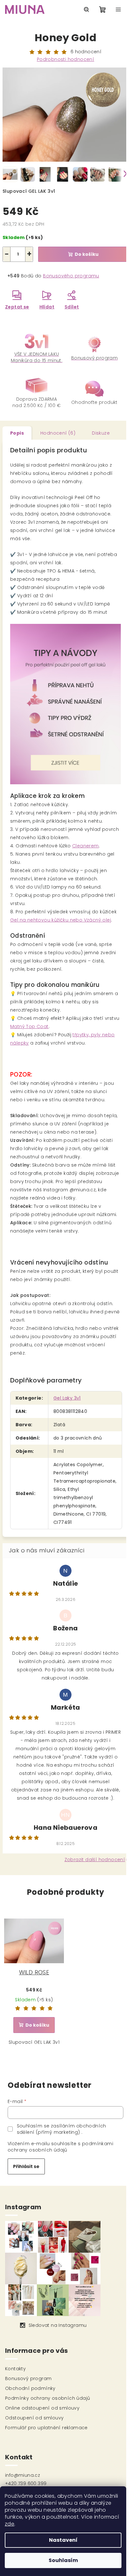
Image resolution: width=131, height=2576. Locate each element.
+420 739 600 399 (26, 2483)
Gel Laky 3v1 (67, 1398)
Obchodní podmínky (30, 2388)
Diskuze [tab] (101, 433)
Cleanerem (86, 846)
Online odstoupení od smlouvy (42, 2408)
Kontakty (15, 2369)
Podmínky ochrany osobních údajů (48, 2398)
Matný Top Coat (29, 1026)
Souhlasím (63, 2560)
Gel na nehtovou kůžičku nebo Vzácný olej (61, 920)
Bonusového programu (71, 276)
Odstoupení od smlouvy (34, 2418)
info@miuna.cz (23, 2475)
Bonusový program (28, 2379)
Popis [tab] (17, 433)
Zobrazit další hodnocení (95, 1860)
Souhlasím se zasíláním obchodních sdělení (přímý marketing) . (62, 2129)
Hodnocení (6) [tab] (58, 433)
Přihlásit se (26, 2166)
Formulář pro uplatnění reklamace (46, 2428)
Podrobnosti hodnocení (65, 59)
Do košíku (87, 254)
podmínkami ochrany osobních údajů (60, 2147)
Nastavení (63, 2540)
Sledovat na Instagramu (58, 2325)
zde (10, 2524)
